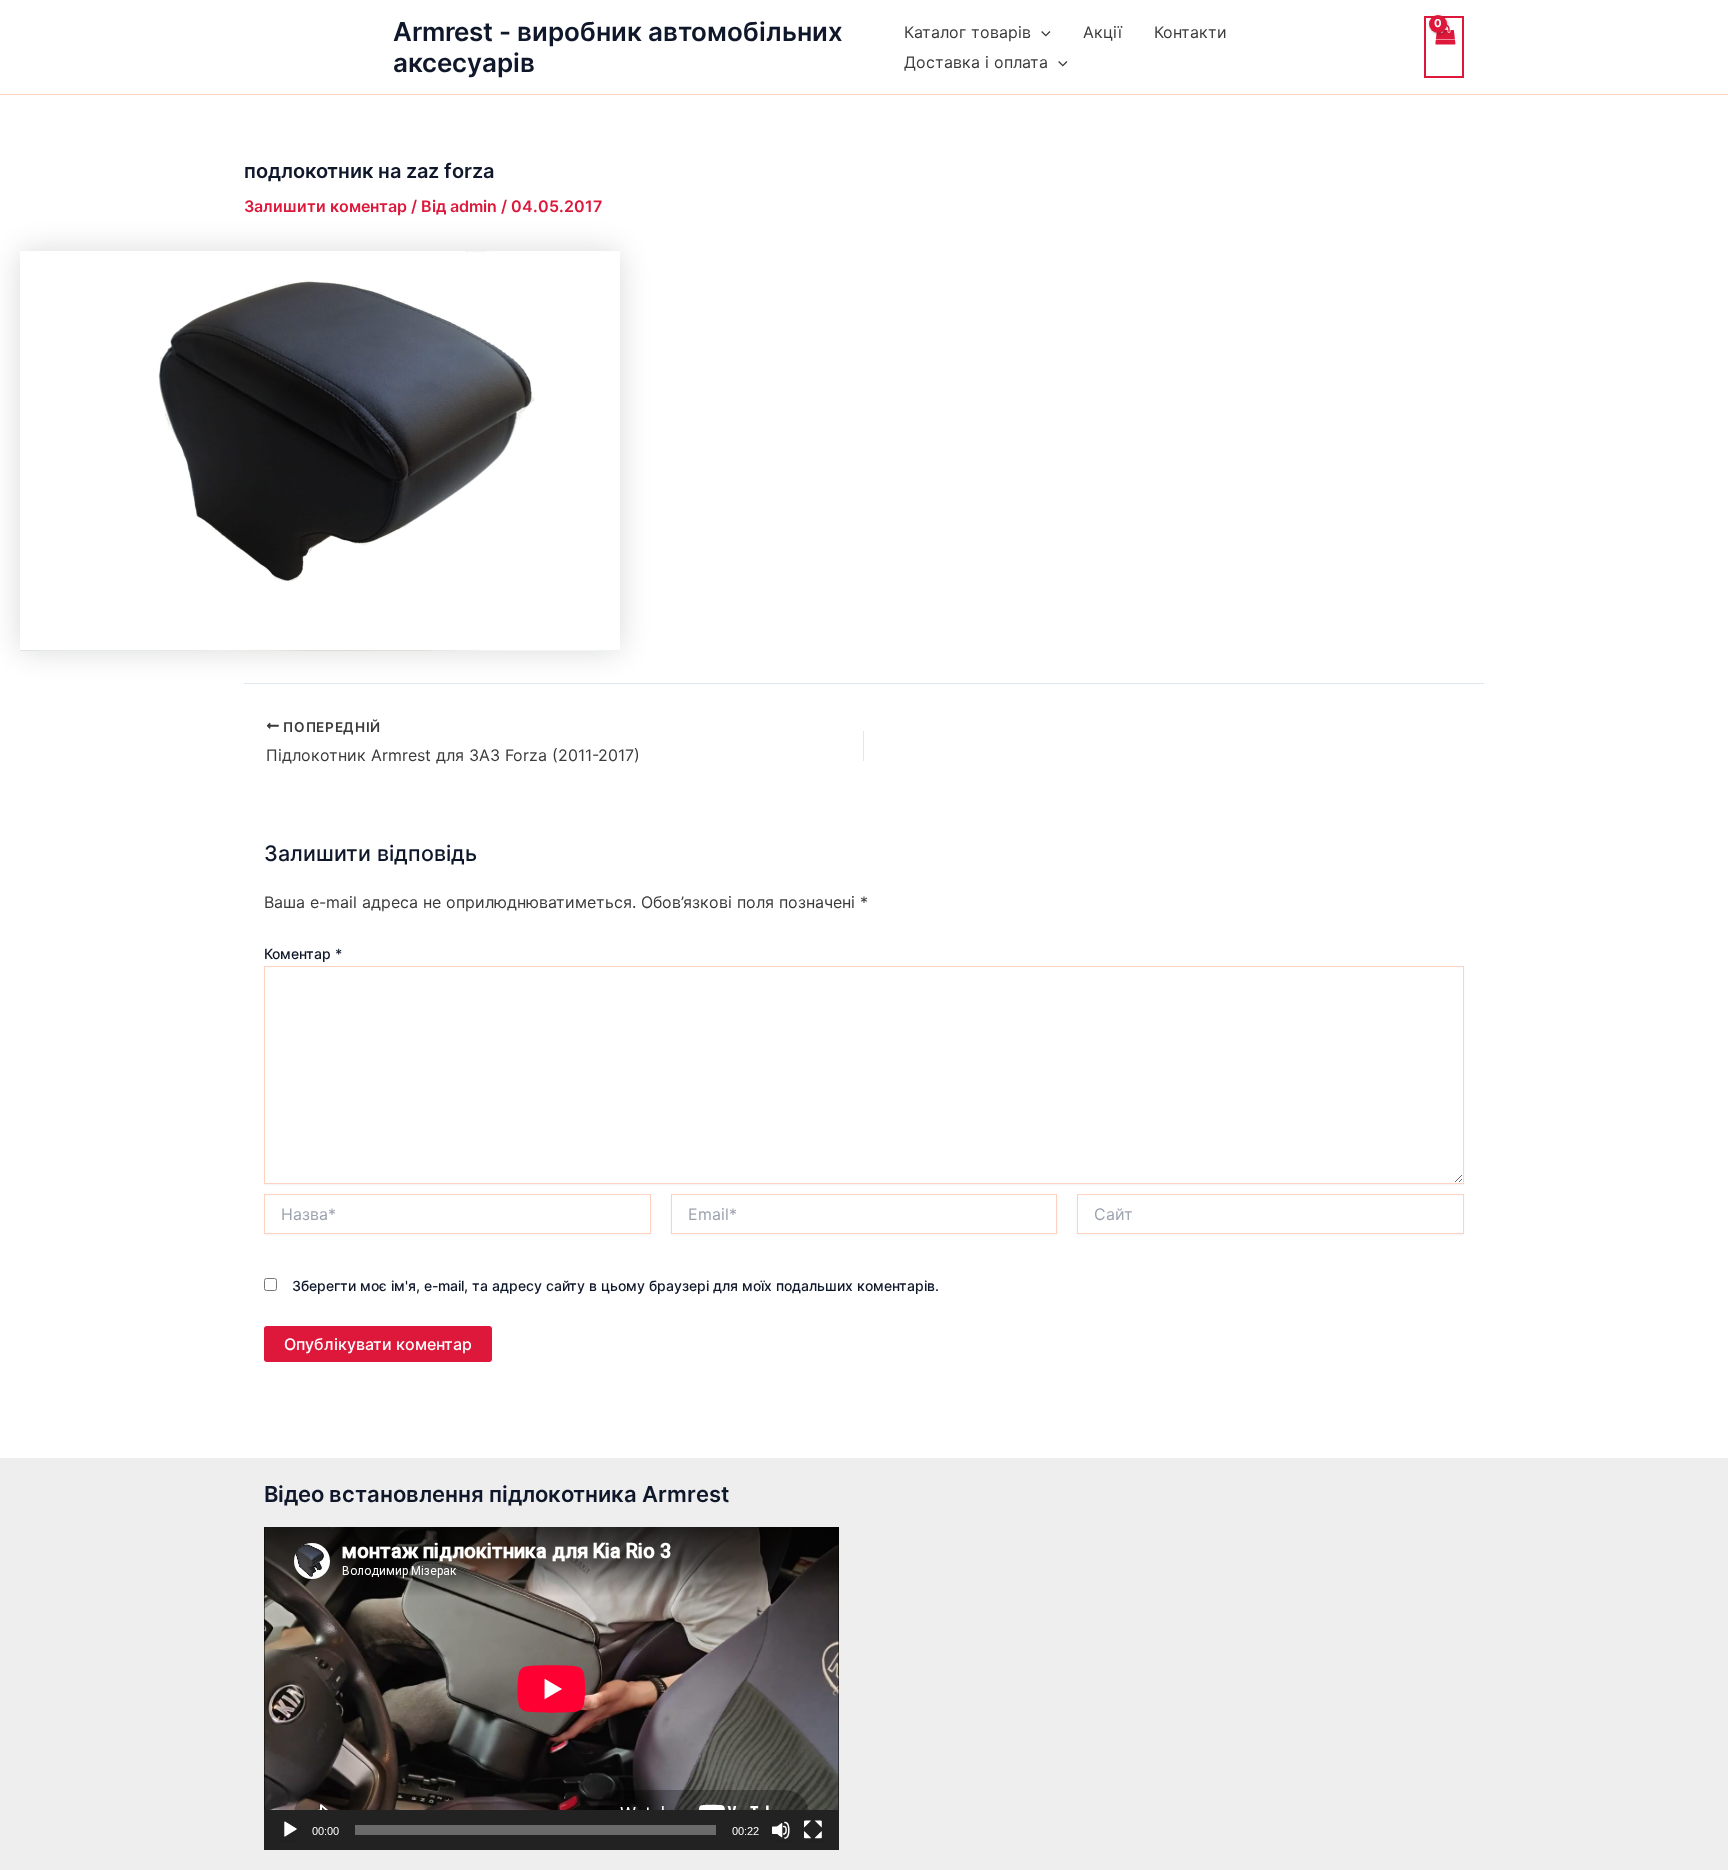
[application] (551, 1688)
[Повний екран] (813, 1830)
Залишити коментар (325, 206)
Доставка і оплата (976, 62)
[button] (1041, 32)
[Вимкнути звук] (781, 1830)
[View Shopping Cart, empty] (1444, 47)
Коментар (303, 953)
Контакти (1190, 32)
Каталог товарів (967, 32)
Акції (1102, 32)
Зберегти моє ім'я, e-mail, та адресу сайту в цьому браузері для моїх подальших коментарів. (615, 1285)
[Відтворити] (290, 1830)
